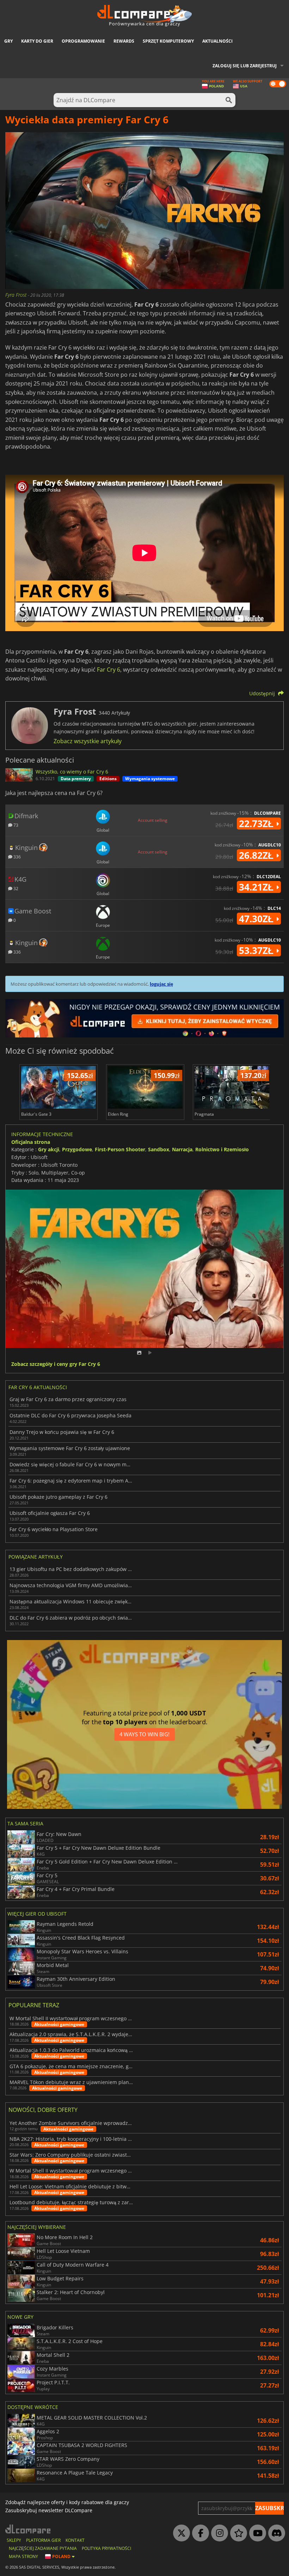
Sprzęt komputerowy (168, 41)
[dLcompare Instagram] (218, 2533)
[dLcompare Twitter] (180, 2533)
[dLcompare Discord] (275, 2533)
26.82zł (257, 855)
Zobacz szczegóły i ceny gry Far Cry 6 (56, 1364)
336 (17, 856)
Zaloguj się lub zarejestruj (245, 66)
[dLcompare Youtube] (256, 2533)
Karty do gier (37, 41)
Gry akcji (49, 1149)
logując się (161, 984)
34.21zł (257, 887)
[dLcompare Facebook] (199, 2533)
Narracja (182, 1149)
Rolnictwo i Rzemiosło (222, 1149)
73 (15, 825)
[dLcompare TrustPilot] (237, 2533)
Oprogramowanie (83, 41)
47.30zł (257, 919)
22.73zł (257, 824)
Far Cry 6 (109, 670)
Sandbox (159, 1149)
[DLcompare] (28, 2529)
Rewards (124, 41)
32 (15, 888)
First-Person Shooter (120, 1149)
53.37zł (257, 950)
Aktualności (217, 41)
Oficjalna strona (31, 1142)
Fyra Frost (17, 295)
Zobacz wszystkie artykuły (88, 741)
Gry (8, 41)
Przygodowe (77, 1149)
